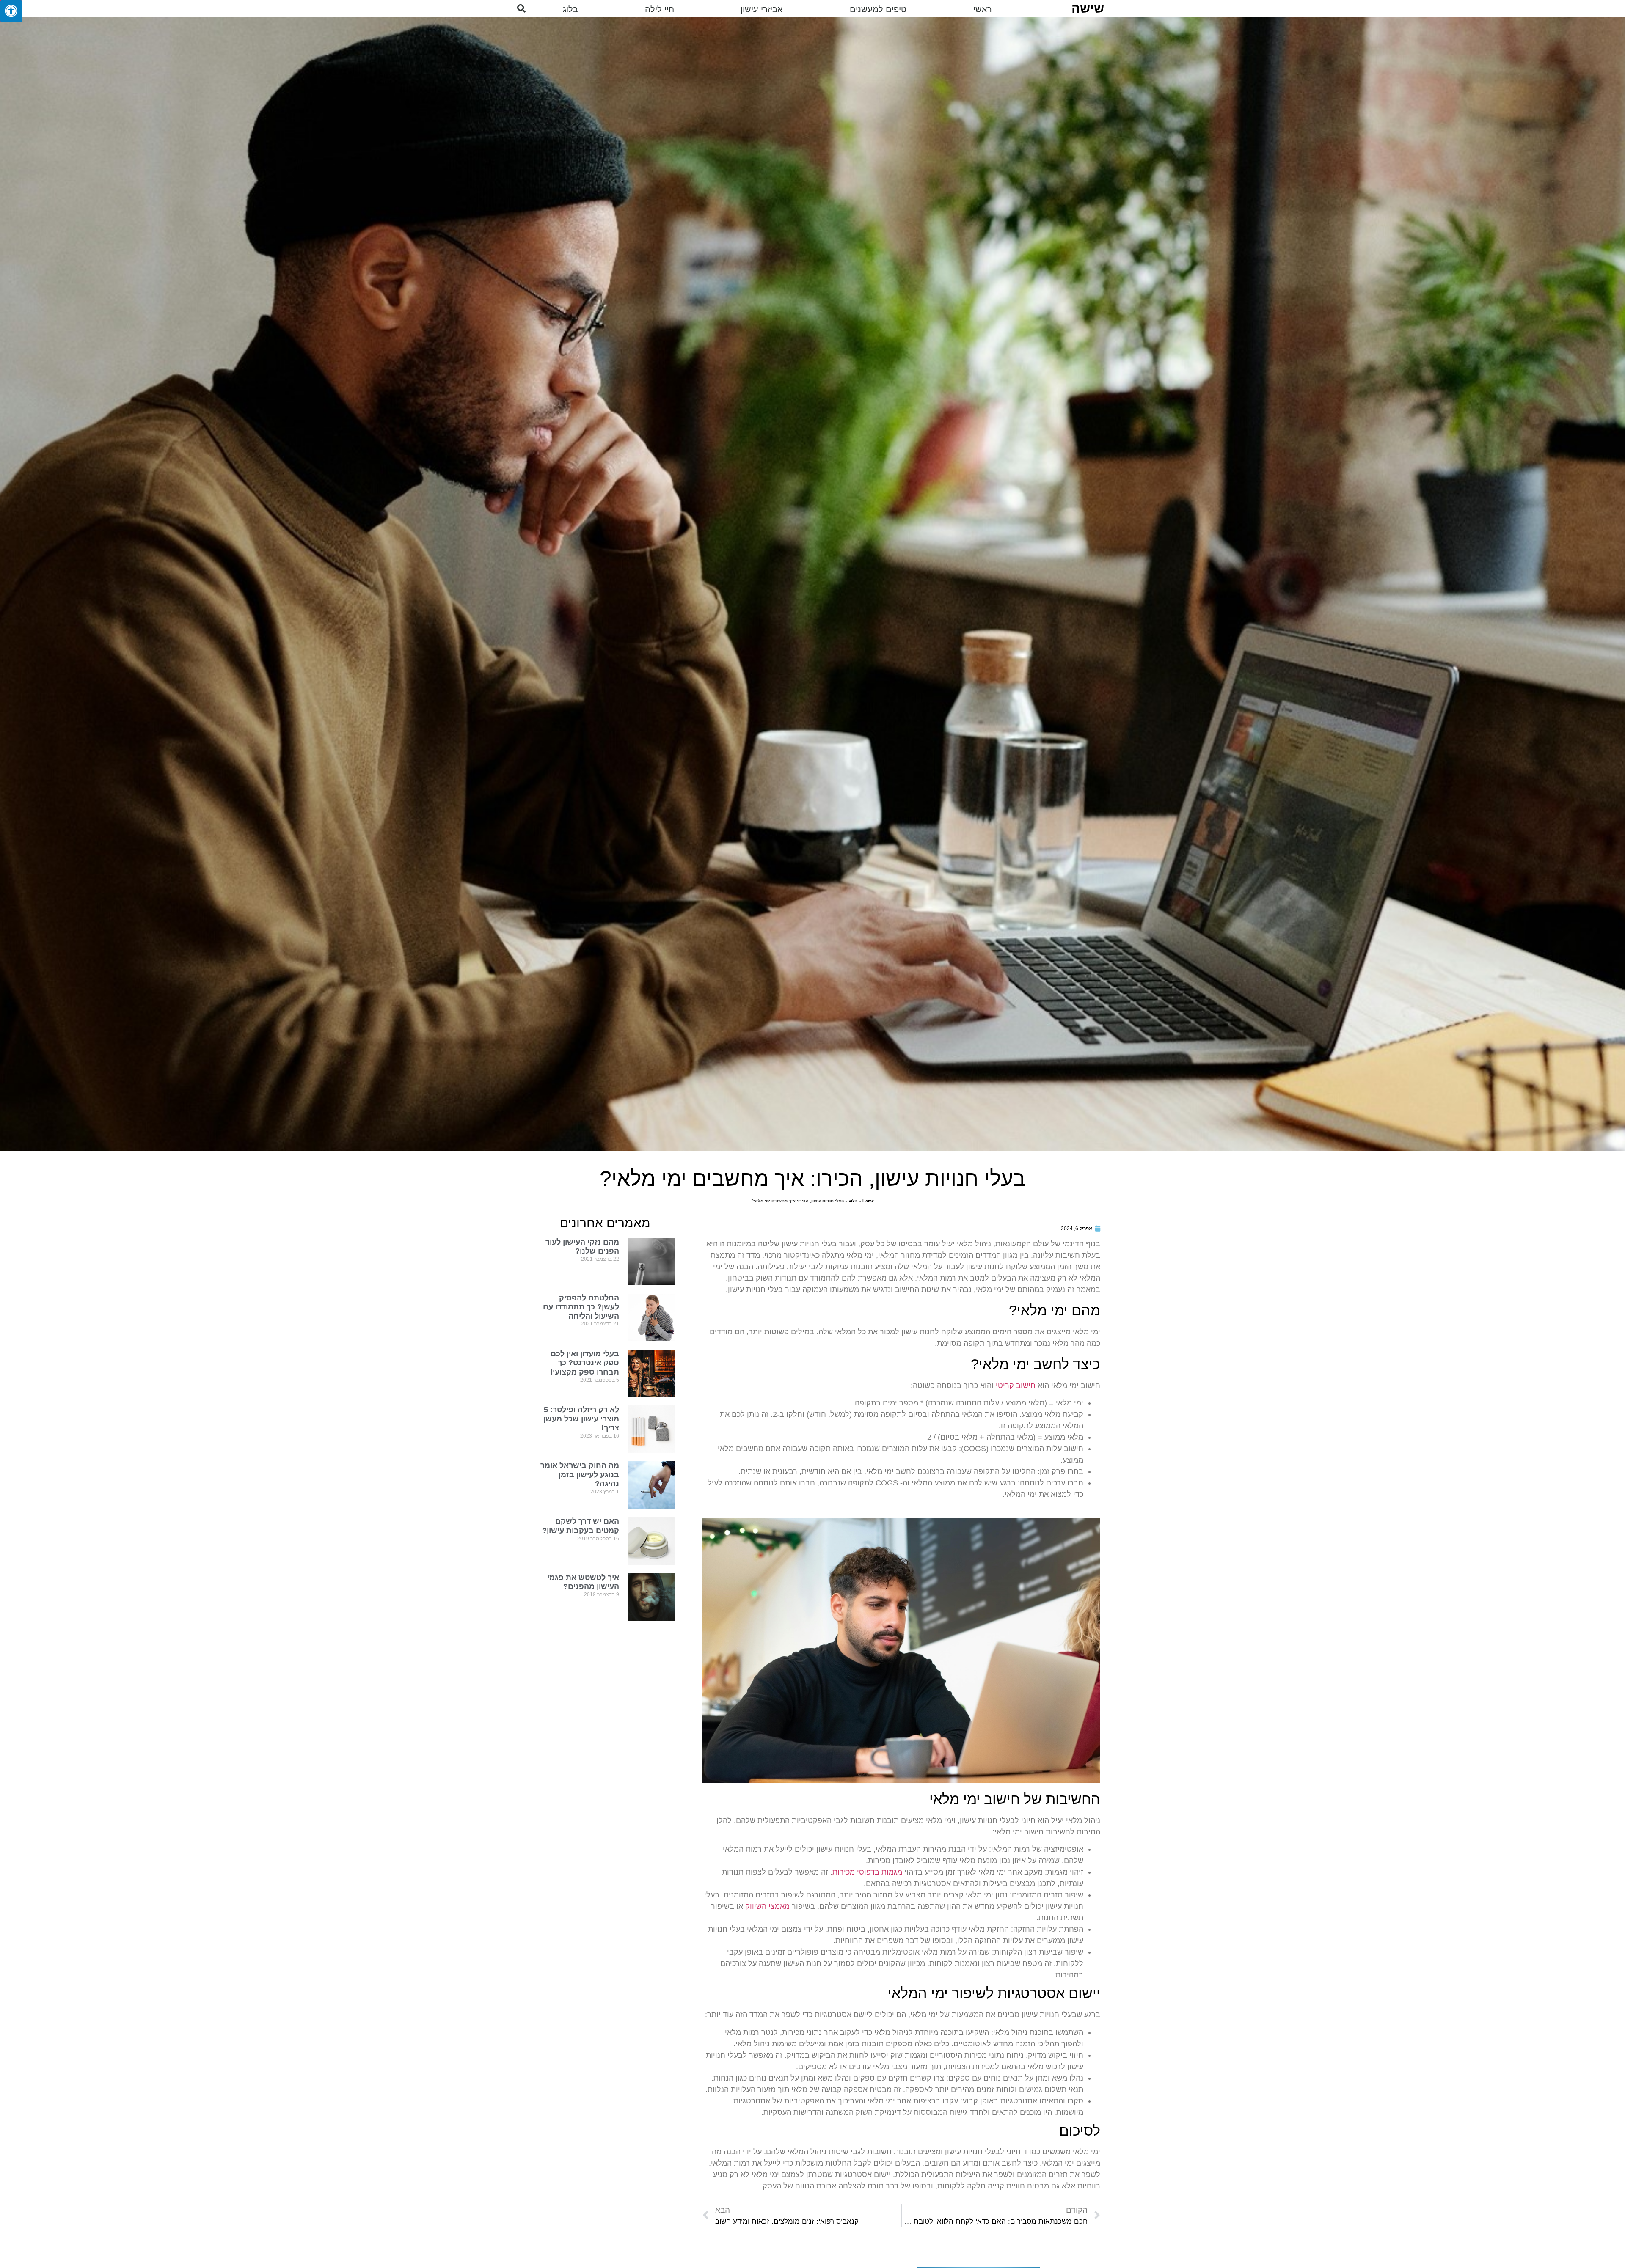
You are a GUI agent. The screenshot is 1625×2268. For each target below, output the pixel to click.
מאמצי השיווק (767, 1906)
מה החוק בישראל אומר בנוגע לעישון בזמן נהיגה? (580, 1475)
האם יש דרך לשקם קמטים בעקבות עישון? (581, 1526)
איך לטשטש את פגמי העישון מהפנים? (583, 1582)
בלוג (853, 1201)
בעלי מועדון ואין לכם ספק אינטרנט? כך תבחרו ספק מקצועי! (585, 1363)
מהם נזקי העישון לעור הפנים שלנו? (582, 1247)
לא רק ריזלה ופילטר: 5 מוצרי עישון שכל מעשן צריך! (581, 1419)
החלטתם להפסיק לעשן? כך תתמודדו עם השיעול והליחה (581, 1307)
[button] (521, 8)
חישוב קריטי (1016, 1386)
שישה (1088, 8)
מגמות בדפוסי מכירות (867, 1872)
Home (868, 1201)
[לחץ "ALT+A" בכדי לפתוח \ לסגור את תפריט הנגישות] (11, 11)
